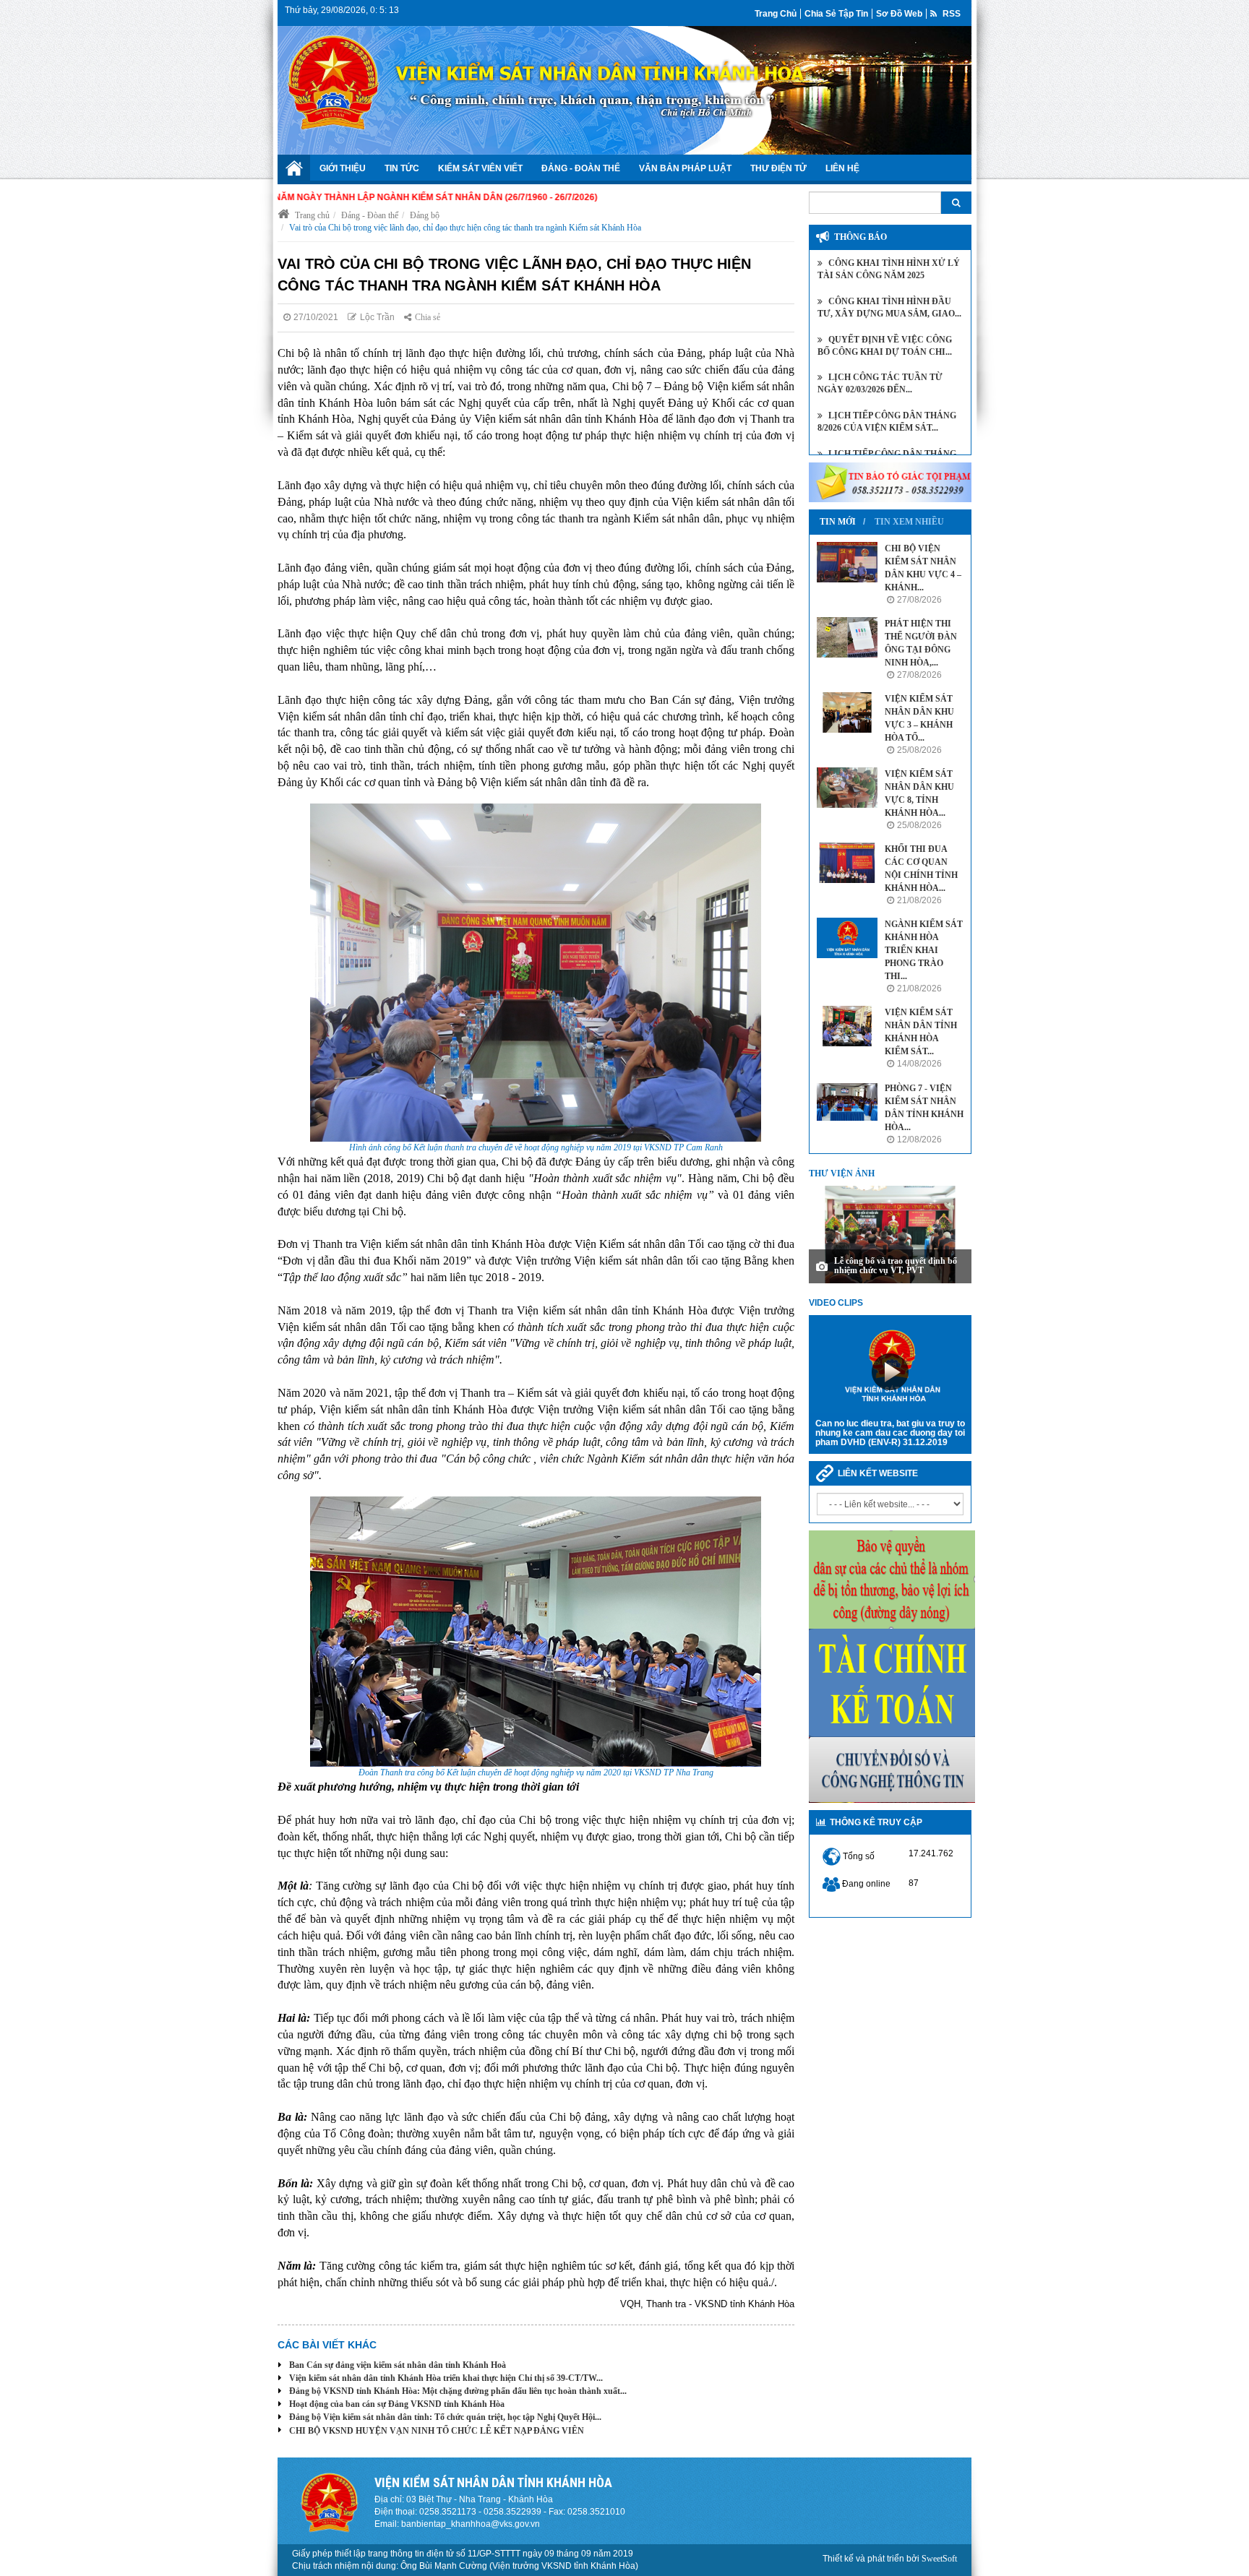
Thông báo (860, 237)
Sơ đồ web (899, 14)
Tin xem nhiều (909, 522)
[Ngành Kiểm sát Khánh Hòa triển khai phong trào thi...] (847, 938)
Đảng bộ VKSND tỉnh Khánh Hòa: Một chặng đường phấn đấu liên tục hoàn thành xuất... (458, 2391)
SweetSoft (939, 2559)
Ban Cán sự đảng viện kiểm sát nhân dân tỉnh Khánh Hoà (398, 2365)
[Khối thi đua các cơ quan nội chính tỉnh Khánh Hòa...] (847, 863)
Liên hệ (842, 168)
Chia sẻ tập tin (836, 14)
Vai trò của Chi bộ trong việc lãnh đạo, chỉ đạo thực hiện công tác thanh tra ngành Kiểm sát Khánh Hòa (465, 228)
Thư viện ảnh (842, 1173)
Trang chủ (776, 14)
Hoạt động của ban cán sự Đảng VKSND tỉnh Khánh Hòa (397, 2404)
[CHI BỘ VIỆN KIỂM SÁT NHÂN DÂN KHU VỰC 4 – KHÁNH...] (847, 562)
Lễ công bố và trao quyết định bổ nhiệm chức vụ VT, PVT (896, 1266)
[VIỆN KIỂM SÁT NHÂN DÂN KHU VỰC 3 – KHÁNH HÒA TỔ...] (847, 712)
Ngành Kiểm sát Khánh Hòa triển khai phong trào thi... (924, 950)
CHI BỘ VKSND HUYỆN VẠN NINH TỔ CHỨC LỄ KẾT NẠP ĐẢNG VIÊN (437, 2431)
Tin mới (838, 522)
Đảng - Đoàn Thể (581, 168)
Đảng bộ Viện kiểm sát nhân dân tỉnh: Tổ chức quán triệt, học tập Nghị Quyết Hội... (445, 2417)
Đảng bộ (425, 215)
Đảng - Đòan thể (370, 215)
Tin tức (402, 168)
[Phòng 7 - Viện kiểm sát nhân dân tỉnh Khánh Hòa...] (847, 1102)
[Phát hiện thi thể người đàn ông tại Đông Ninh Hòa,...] (847, 637)
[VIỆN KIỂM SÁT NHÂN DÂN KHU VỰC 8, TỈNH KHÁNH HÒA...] (847, 788)
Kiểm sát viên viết (480, 168)
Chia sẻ (428, 317)
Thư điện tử (778, 168)
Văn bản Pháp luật (685, 168)
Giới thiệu (343, 168)
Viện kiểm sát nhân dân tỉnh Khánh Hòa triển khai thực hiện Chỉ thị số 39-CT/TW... (446, 2378)
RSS (950, 14)
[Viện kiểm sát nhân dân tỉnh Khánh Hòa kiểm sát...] (847, 1026)
